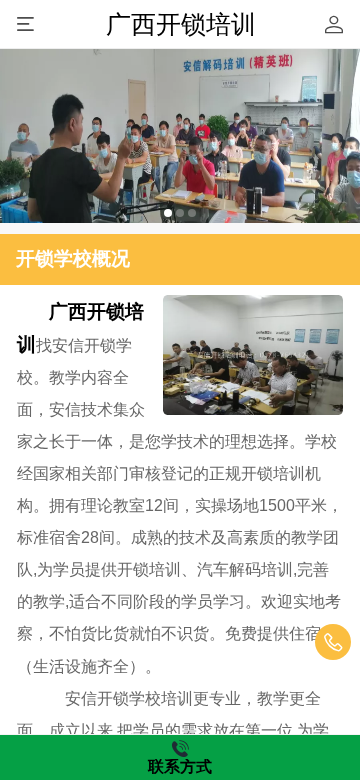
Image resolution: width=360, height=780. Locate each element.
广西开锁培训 (181, 24)
